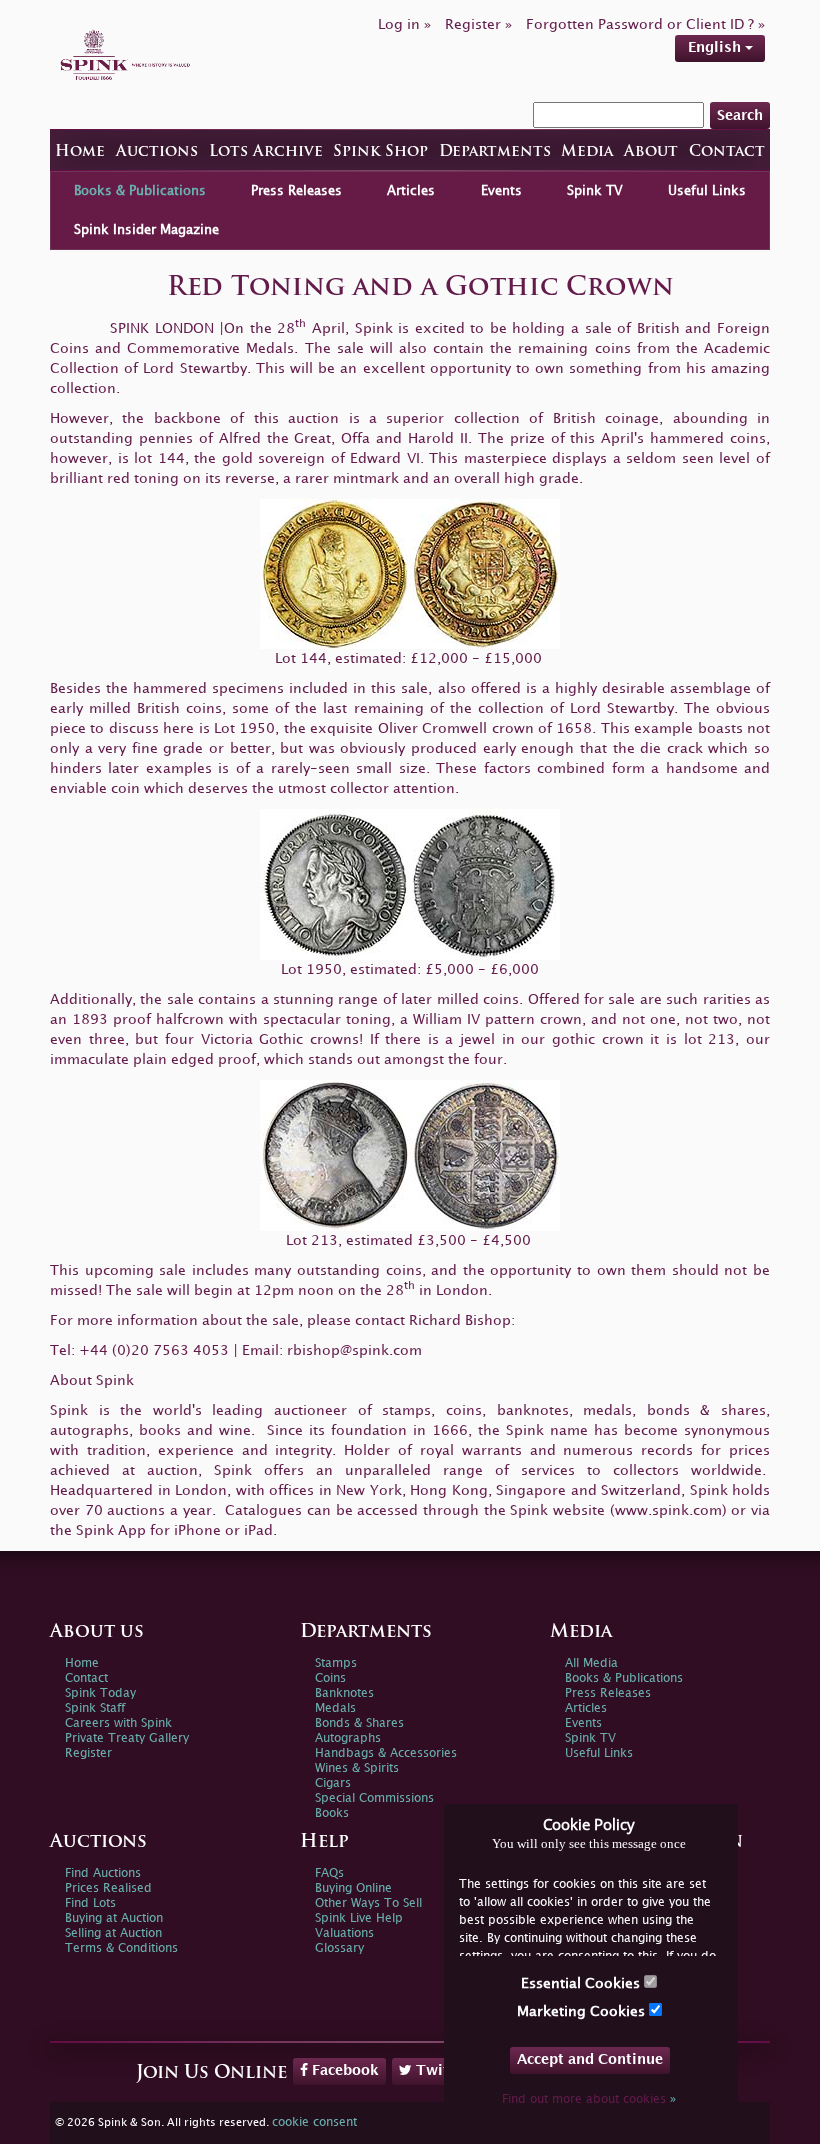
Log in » (404, 24)
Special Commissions (374, 1798)
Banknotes (344, 1693)
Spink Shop (380, 152)
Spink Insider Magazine (146, 230)
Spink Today (100, 1693)
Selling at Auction (113, 1933)
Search (740, 115)
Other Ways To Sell (368, 1903)
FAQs (329, 1873)
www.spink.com (668, 1510)
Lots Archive (266, 152)
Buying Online (353, 1888)
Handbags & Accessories (386, 1753)
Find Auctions (103, 1873)
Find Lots (90, 1903)
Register (88, 1753)
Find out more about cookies (589, 2099)
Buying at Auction (114, 1918)
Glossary (339, 1948)
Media (587, 152)
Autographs (348, 1738)
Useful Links (707, 191)
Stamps (336, 1663)
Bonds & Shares (359, 1723)
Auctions (157, 152)
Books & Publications (140, 191)
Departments (495, 152)
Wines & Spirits (357, 1768)
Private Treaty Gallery (127, 1738)
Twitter (440, 2070)
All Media (591, 1663)
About (651, 152)
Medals (335, 1708)
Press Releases (296, 191)
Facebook (343, 2070)
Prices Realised (108, 1888)
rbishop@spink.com (354, 1350)
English (716, 47)
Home (80, 152)
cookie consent (314, 2122)
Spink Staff (95, 1708)
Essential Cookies (582, 1983)
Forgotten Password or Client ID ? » (645, 24)
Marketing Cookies (583, 2011)
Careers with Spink (118, 1723)
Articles (411, 191)
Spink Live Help (359, 1918)
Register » (478, 24)
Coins (330, 1678)
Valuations (344, 1933)
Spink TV (595, 191)
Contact (727, 152)
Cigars (333, 1783)
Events (501, 191)
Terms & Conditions (121, 1948)
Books (332, 1813)
